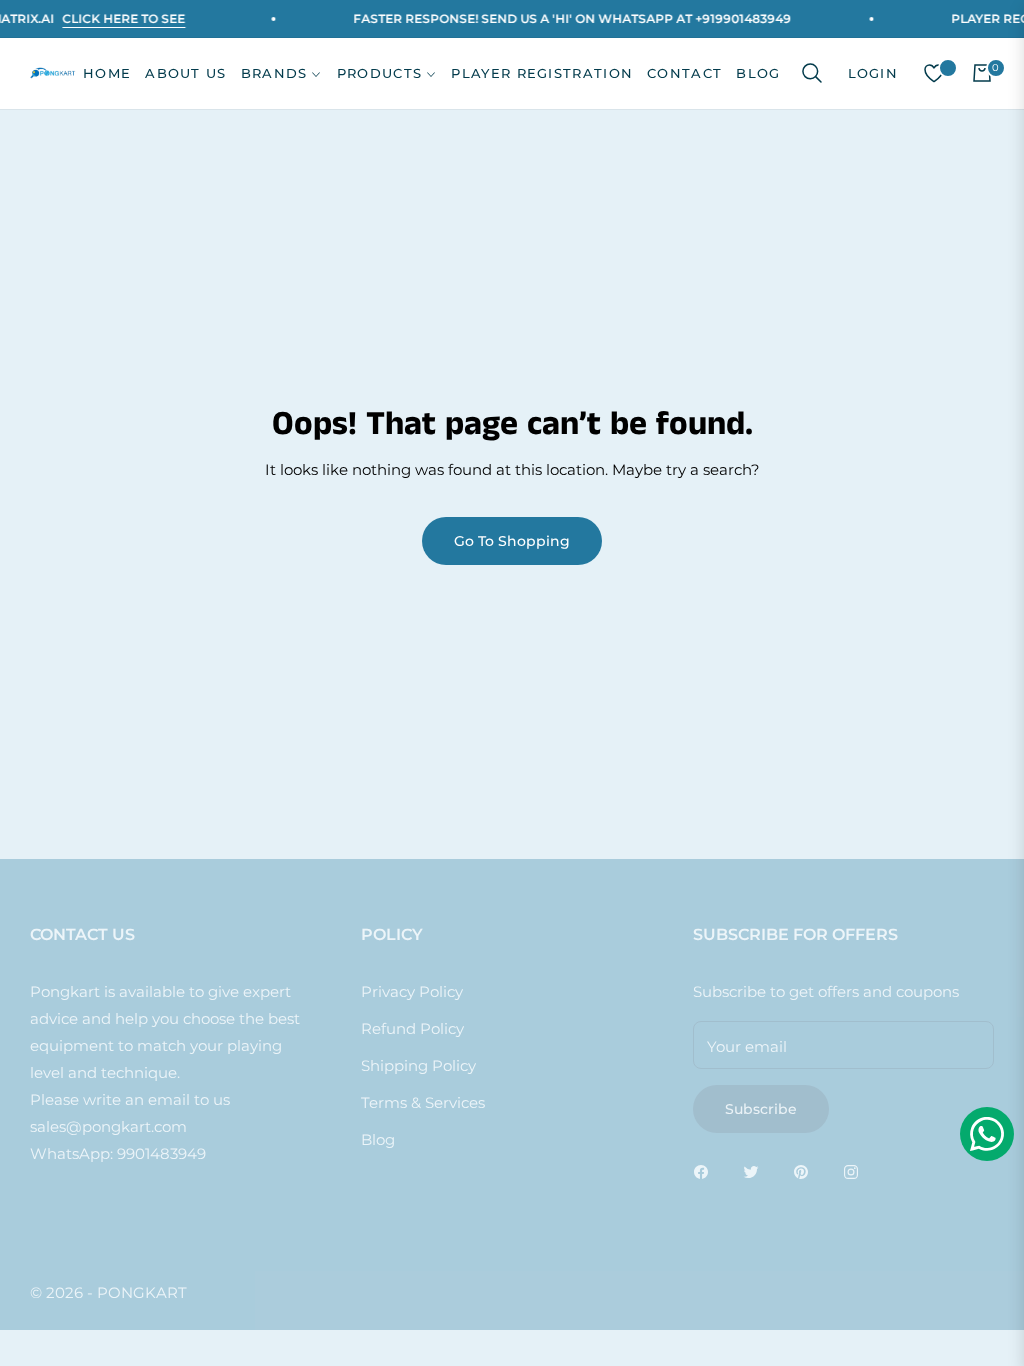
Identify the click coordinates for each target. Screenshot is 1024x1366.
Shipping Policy (418, 1065)
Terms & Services (423, 1102)
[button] (812, 73)
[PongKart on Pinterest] (806, 1170)
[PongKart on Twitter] (756, 1170)
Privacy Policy (412, 991)
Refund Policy (412, 1028)
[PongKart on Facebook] (706, 1170)
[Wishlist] (934, 73)
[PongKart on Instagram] (856, 1170)
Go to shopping (512, 541)
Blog (378, 1139)
